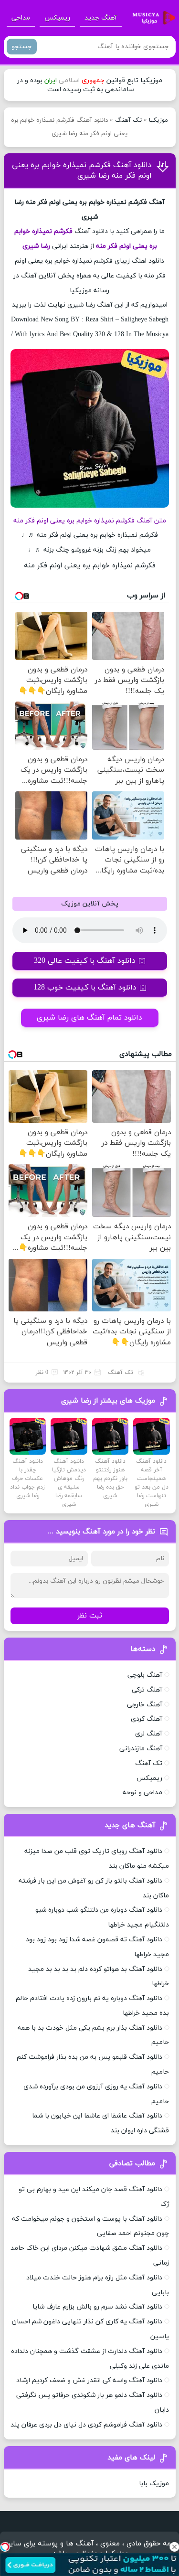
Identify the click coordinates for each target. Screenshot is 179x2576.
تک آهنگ (128, 120)
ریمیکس (57, 18)
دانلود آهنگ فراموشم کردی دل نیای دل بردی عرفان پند (86, 2425)
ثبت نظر (90, 1616)
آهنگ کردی (147, 1719)
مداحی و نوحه (142, 1793)
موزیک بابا (154, 2484)
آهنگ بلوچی (145, 1675)
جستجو (22, 47)
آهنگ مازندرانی (141, 1749)
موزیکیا (158, 120)
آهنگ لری (149, 1734)
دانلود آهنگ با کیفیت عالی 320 (85, 961)
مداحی (21, 18)
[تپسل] (5, 2547)
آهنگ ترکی (147, 1690)
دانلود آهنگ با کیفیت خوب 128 (85, 988)
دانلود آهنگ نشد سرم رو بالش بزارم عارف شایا (97, 2307)
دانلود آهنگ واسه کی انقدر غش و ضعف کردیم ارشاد (89, 2380)
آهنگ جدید (101, 18)
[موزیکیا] (151, 18)
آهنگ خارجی (145, 1705)
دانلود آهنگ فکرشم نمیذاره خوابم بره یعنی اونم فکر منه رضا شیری (82, 170)
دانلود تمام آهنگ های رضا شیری (89, 1018)
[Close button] (174, 2547)
